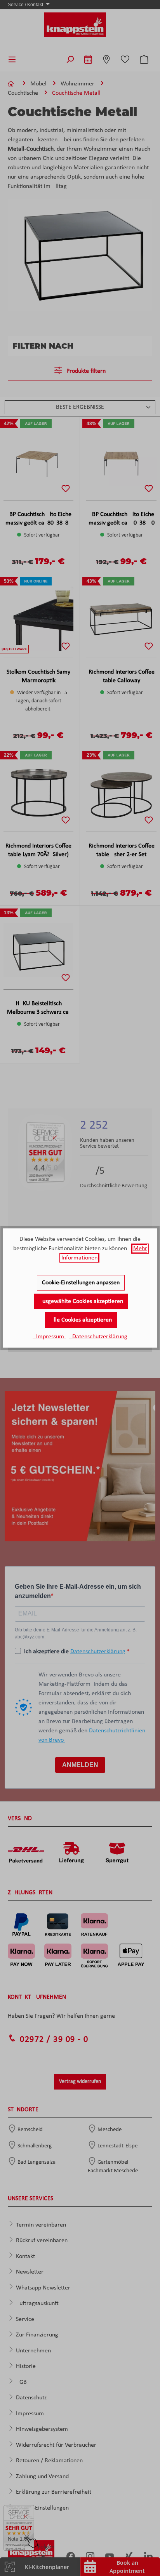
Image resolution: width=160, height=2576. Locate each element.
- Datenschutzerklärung (98, 1337)
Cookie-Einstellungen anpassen (81, 1283)
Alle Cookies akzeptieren (81, 1320)
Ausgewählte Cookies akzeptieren (81, 1301)
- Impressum (49, 1337)
